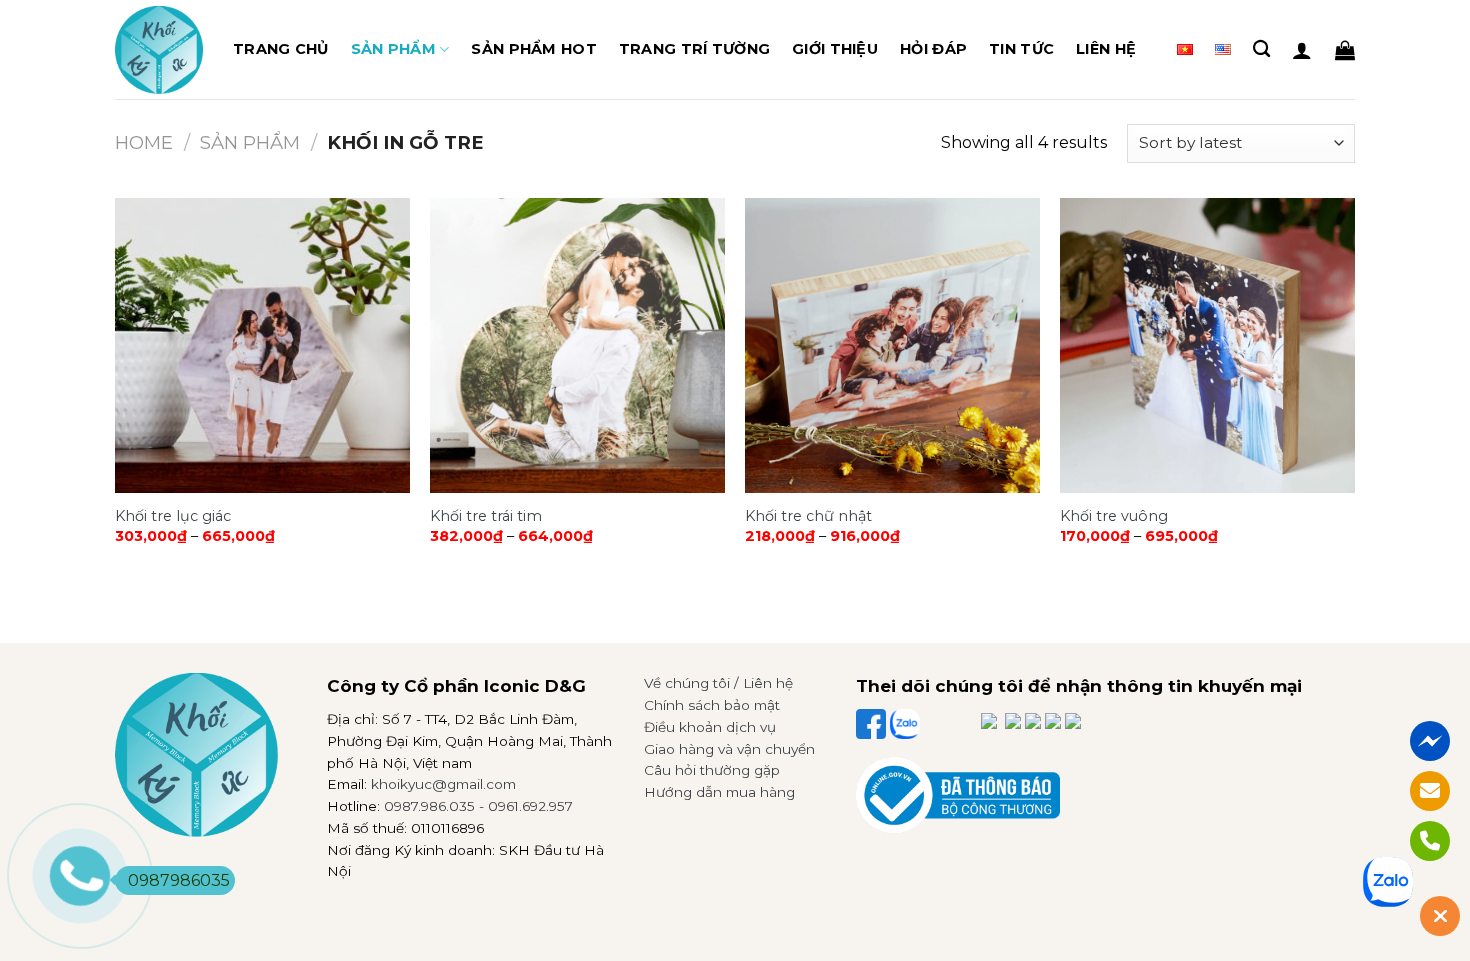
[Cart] (1345, 50)
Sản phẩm (393, 49)
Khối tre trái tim (486, 516)
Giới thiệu (835, 49)
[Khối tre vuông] (1207, 345)
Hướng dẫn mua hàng (719, 792)
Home (144, 142)
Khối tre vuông (1114, 516)
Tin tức (1021, 49)
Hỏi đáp (933, 49)
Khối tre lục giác (173, 516)
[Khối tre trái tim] (577, 345)
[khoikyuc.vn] (159, 50)
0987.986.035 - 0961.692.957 (478, 806)
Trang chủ (281, 49)
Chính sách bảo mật (712, 705)
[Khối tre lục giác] (262, 345)
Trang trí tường (694, 49)
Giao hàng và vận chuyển (729, 749)
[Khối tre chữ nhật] (892, 345)
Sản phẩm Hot (533, 49)
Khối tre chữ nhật (808, 516)
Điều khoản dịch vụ (710, 727)
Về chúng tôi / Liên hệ (718, 683)
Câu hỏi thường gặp (712, 770)
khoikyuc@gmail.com (443, 784)
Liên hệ (1106, 49)
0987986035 (179, 880)
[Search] (1261, 49)
